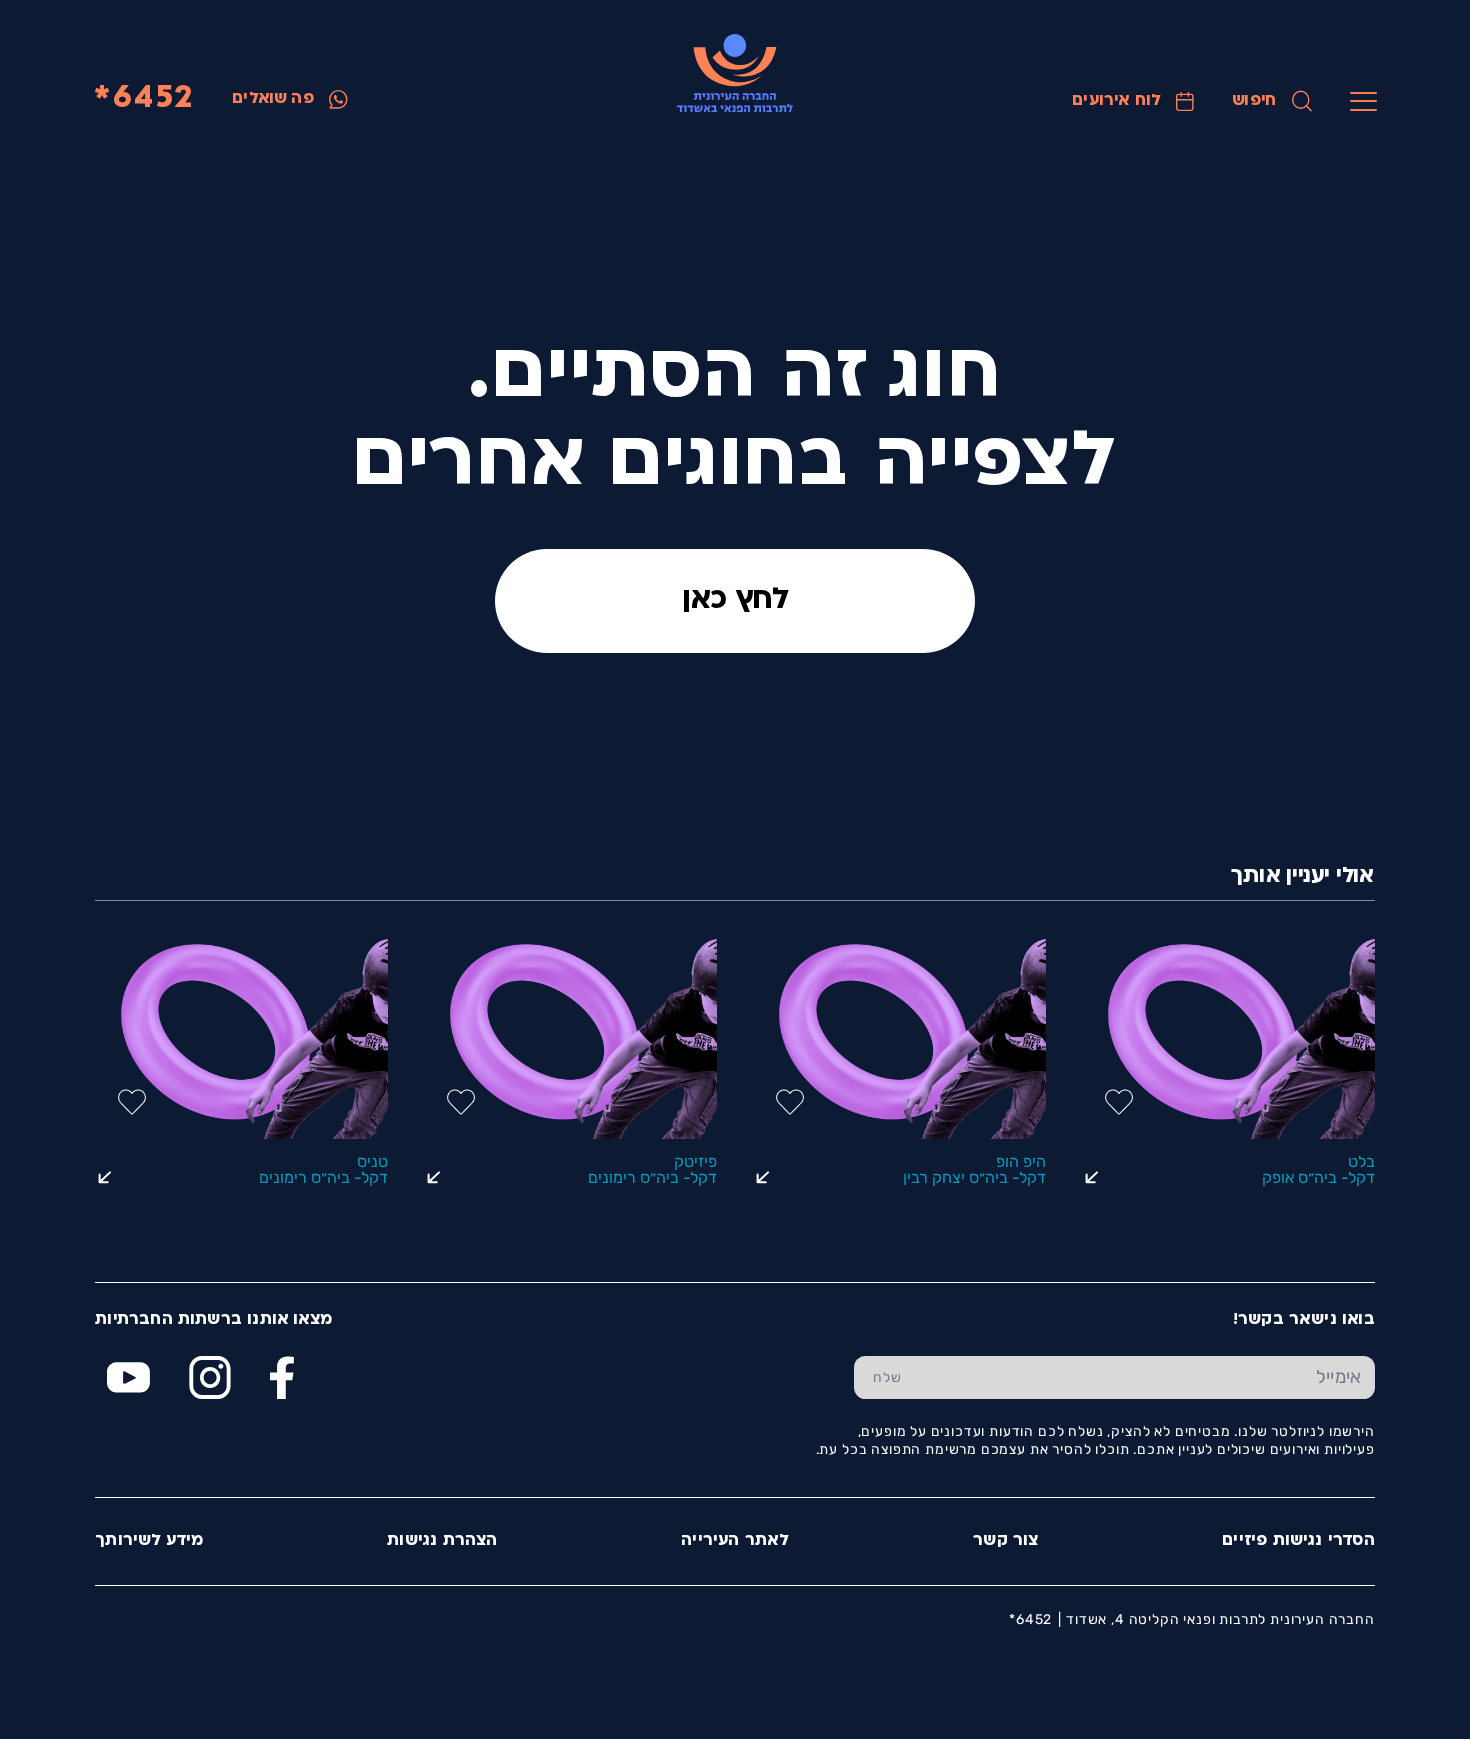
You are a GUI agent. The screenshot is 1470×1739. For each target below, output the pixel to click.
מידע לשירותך (149, 1541)
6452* (143, 99)
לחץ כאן (735, 600)
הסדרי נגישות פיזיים (1298, 1541)
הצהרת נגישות (442, 1541)
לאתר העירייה (735, 1541)
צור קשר (1005, 1541)
